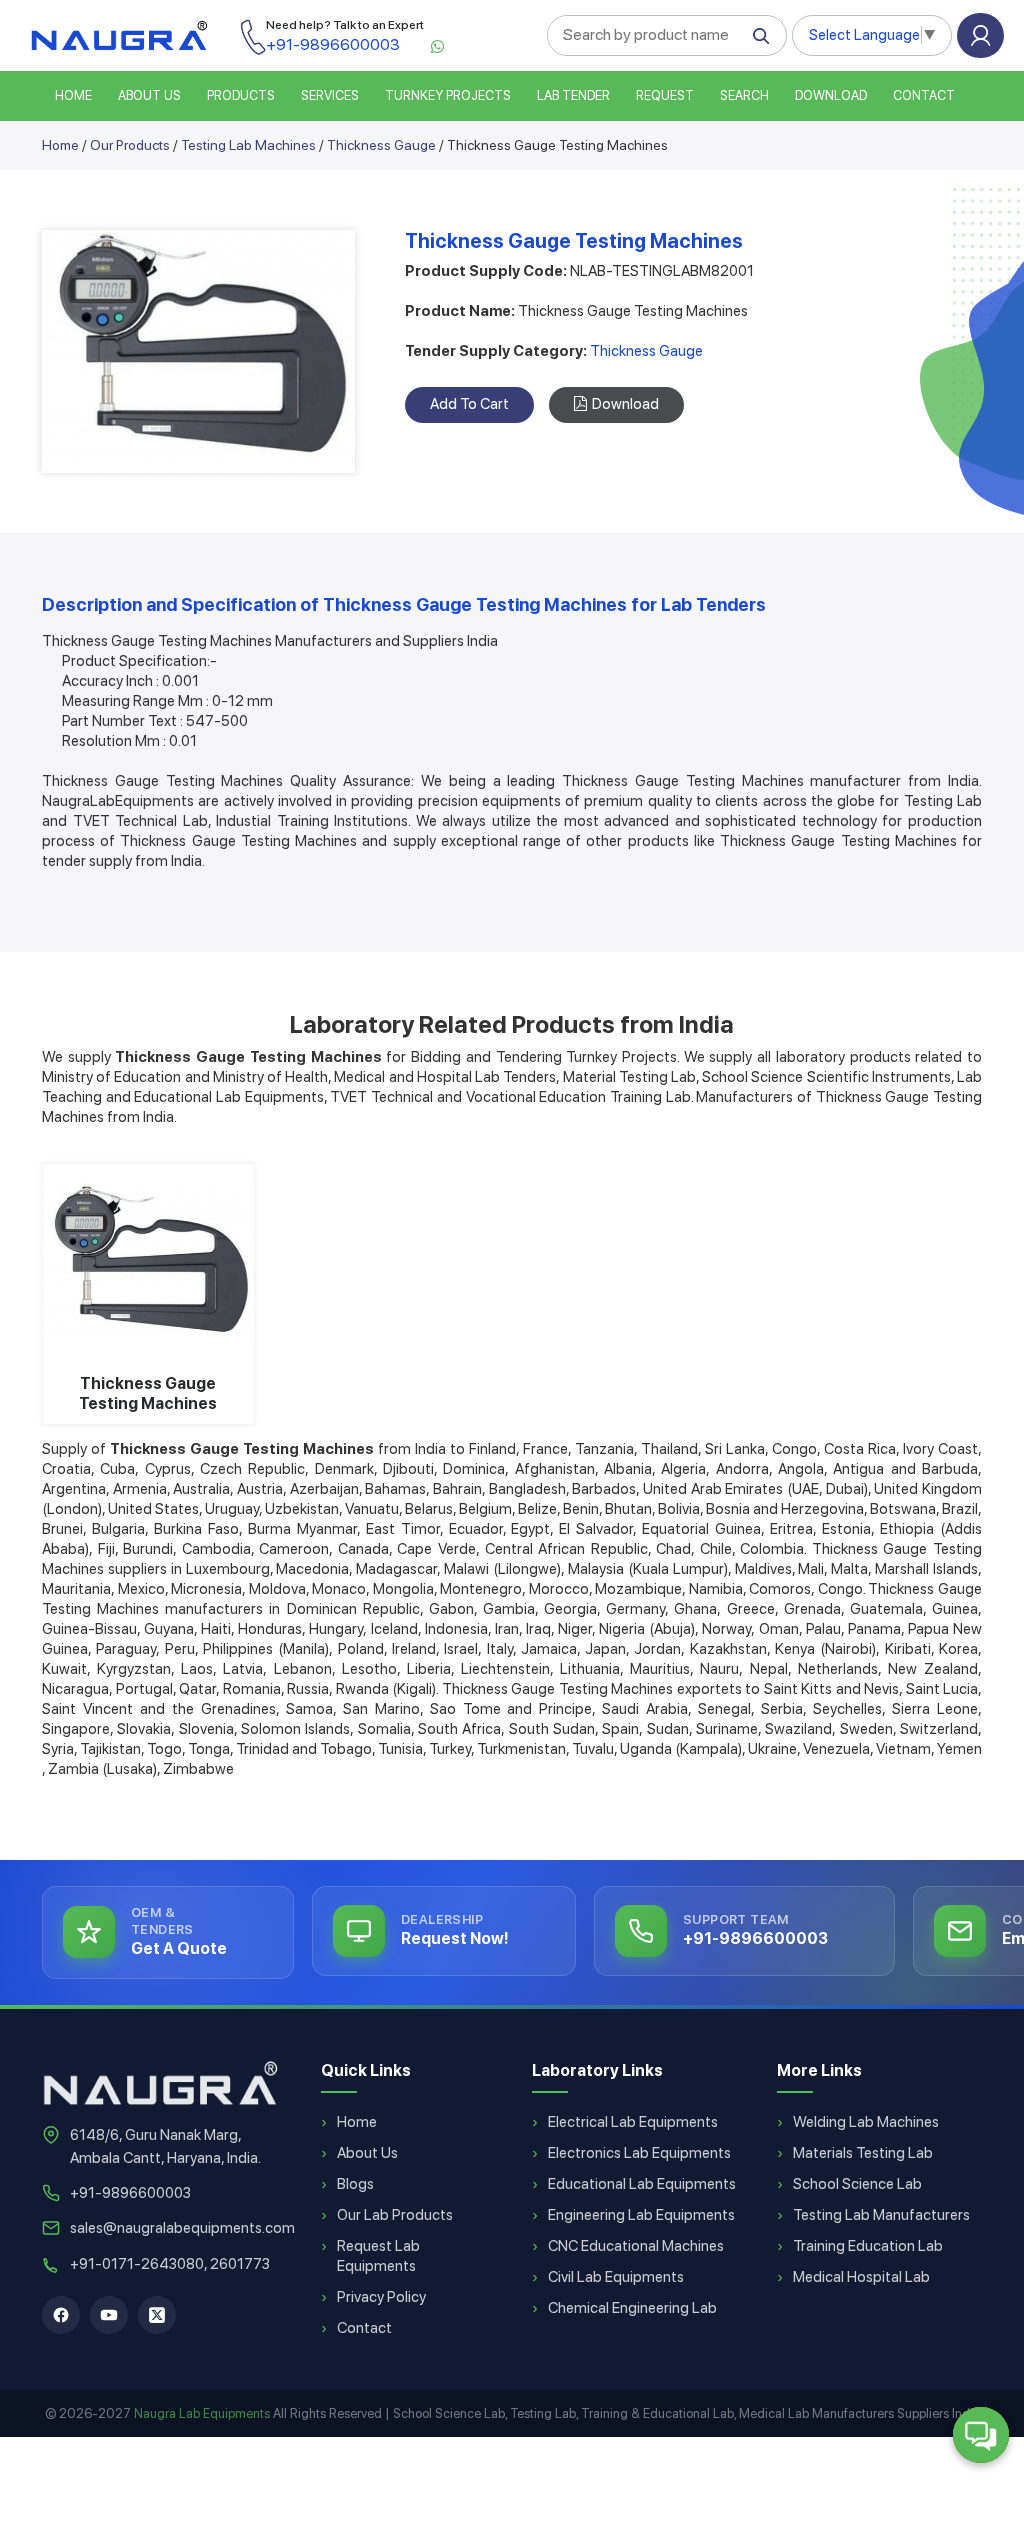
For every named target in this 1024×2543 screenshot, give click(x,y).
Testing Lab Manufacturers (881, 2215)
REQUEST (665, 95)
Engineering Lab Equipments (641, 2215)
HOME (73, 95)
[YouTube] (109, 2315)
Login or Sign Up (980, 35)
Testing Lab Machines (248, 145)
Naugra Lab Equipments (202, 2413)
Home (60, 145)
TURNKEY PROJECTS (448, 95)
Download (831, 95)
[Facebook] (61, 2315)
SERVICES (330, 95)
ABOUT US (149, 95)
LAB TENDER (573, 95)
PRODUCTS (241, 95)
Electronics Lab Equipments (639, 2153)
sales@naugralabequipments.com (182, 2228)
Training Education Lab (868, 2246)
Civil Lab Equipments (616, 2277)
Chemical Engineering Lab (632, 2308)
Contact (924, 95)
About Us (367, 2153)
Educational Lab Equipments (642, 2184)
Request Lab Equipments (378, 2256)
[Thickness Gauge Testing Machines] (148, 1264)
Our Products (130, 145)
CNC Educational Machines (636, 2246)
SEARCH (744, 95)
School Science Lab (857, 2184)
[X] (157, 2315)
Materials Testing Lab (863, 2153)
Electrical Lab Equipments (633, 2122)
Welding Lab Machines (866, 2122)
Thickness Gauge (381, 145)
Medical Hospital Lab (861, 2277)
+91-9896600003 (130, 2193)
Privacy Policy (381, 2297)
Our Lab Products (395, 2215)
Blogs (355, 2184)
